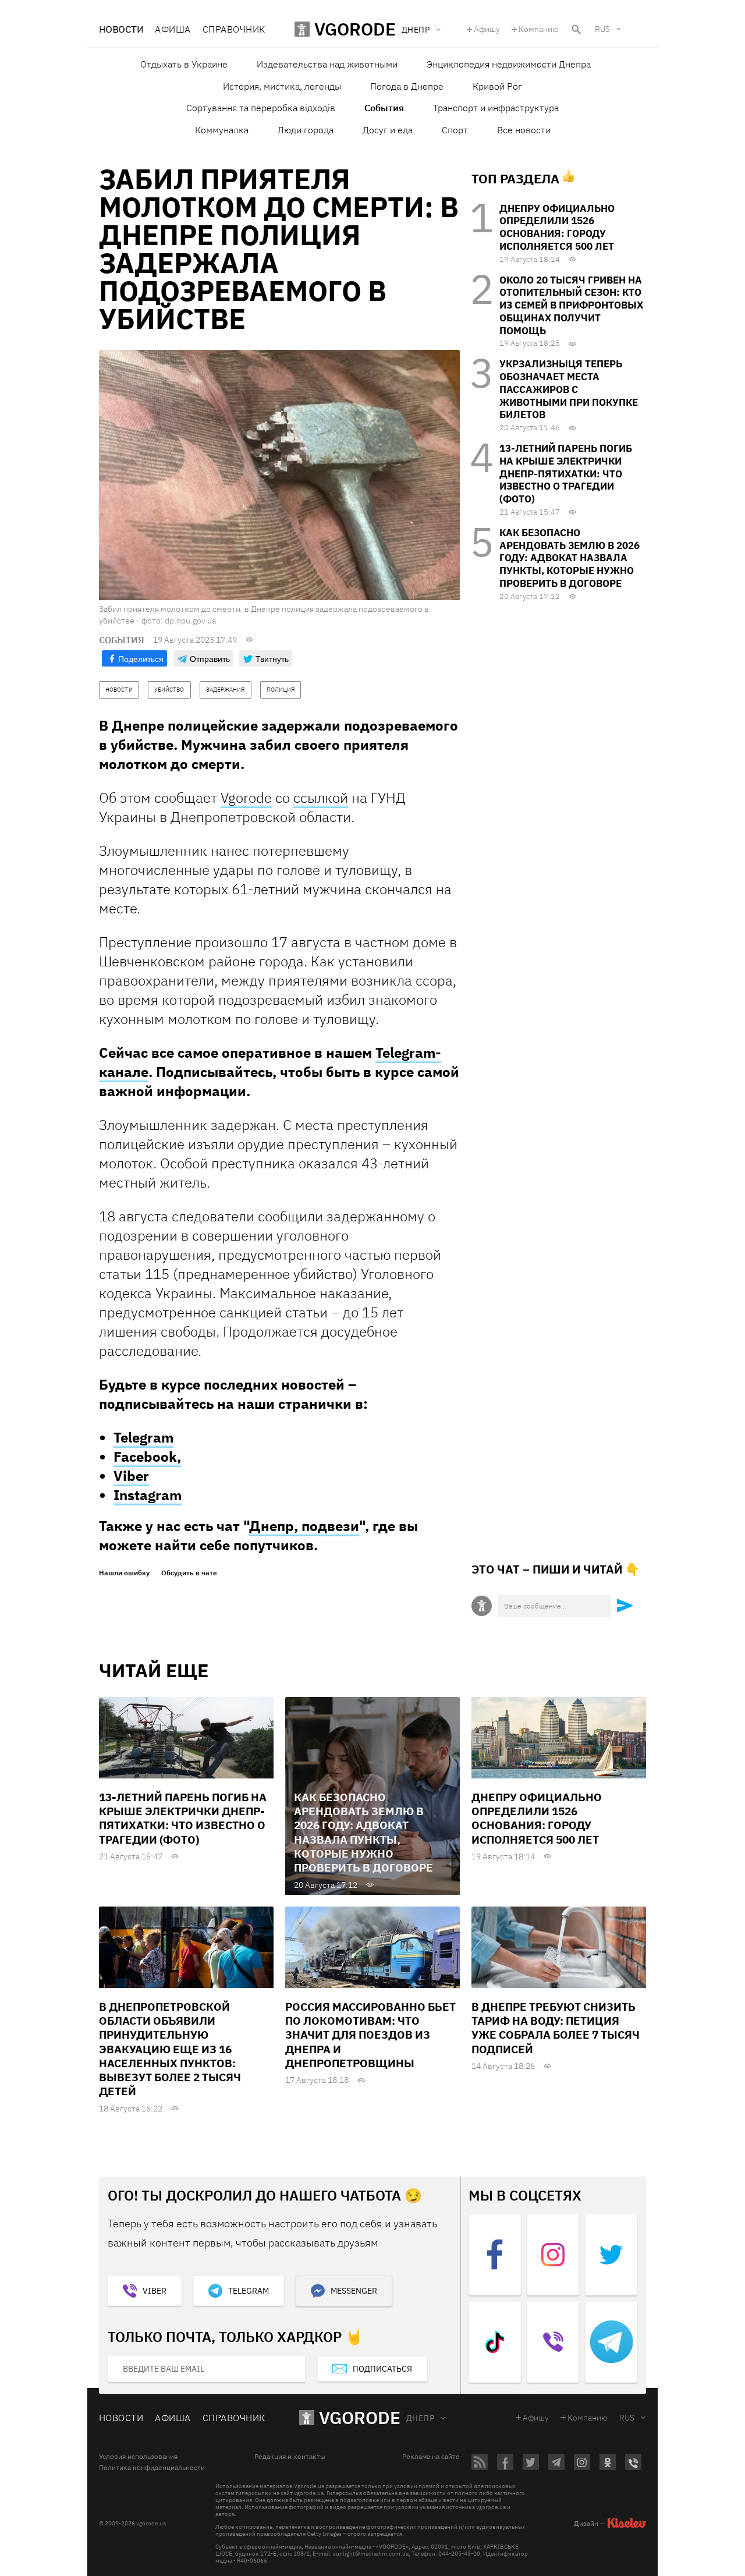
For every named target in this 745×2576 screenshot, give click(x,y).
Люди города (306, 130)
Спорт (455, 130)
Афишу (487, 29)
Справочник (234, 29)
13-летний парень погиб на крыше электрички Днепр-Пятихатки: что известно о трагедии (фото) (566, 474)
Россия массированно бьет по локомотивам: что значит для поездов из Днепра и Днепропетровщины (370, 2035)
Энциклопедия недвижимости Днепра (509, 64)
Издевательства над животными (327, 64)
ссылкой (321, 798)
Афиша (173, 29)
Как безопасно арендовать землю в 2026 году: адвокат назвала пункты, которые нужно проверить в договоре (570, 558)
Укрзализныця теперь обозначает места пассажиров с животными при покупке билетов (569, 389)
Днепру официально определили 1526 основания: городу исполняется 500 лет (557, 227)
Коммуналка (222, 130)
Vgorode (246, 798)
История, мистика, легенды (282, 86)
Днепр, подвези (304, 1526)
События (384, 108)
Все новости (524, 130)
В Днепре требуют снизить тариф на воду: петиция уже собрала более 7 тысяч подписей (556, 2028)
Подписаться (382, 2369)
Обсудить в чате (189, 1573)
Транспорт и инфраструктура (496, 108)
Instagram (148, 1495)
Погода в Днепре (407, 86)
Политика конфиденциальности (152, 2468)
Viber (131, 1476)
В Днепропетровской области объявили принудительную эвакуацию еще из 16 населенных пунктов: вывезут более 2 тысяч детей (170, 2049)
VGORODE (360, 2417)
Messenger (354, 2291)
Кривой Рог (497, 86)
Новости (121, 29)
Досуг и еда (388, 130)
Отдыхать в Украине (184, 64)
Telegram (143, 1437)
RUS (602, 29)
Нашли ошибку (124, 1573)
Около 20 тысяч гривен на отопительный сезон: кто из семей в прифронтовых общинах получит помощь (571, 305)
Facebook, (147, 1457)
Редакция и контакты (290, 2457)
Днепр (420, 2418)
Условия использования (138, 2457)
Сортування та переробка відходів (261, 108)
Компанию (539, 29)
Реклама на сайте (431, 2457)
